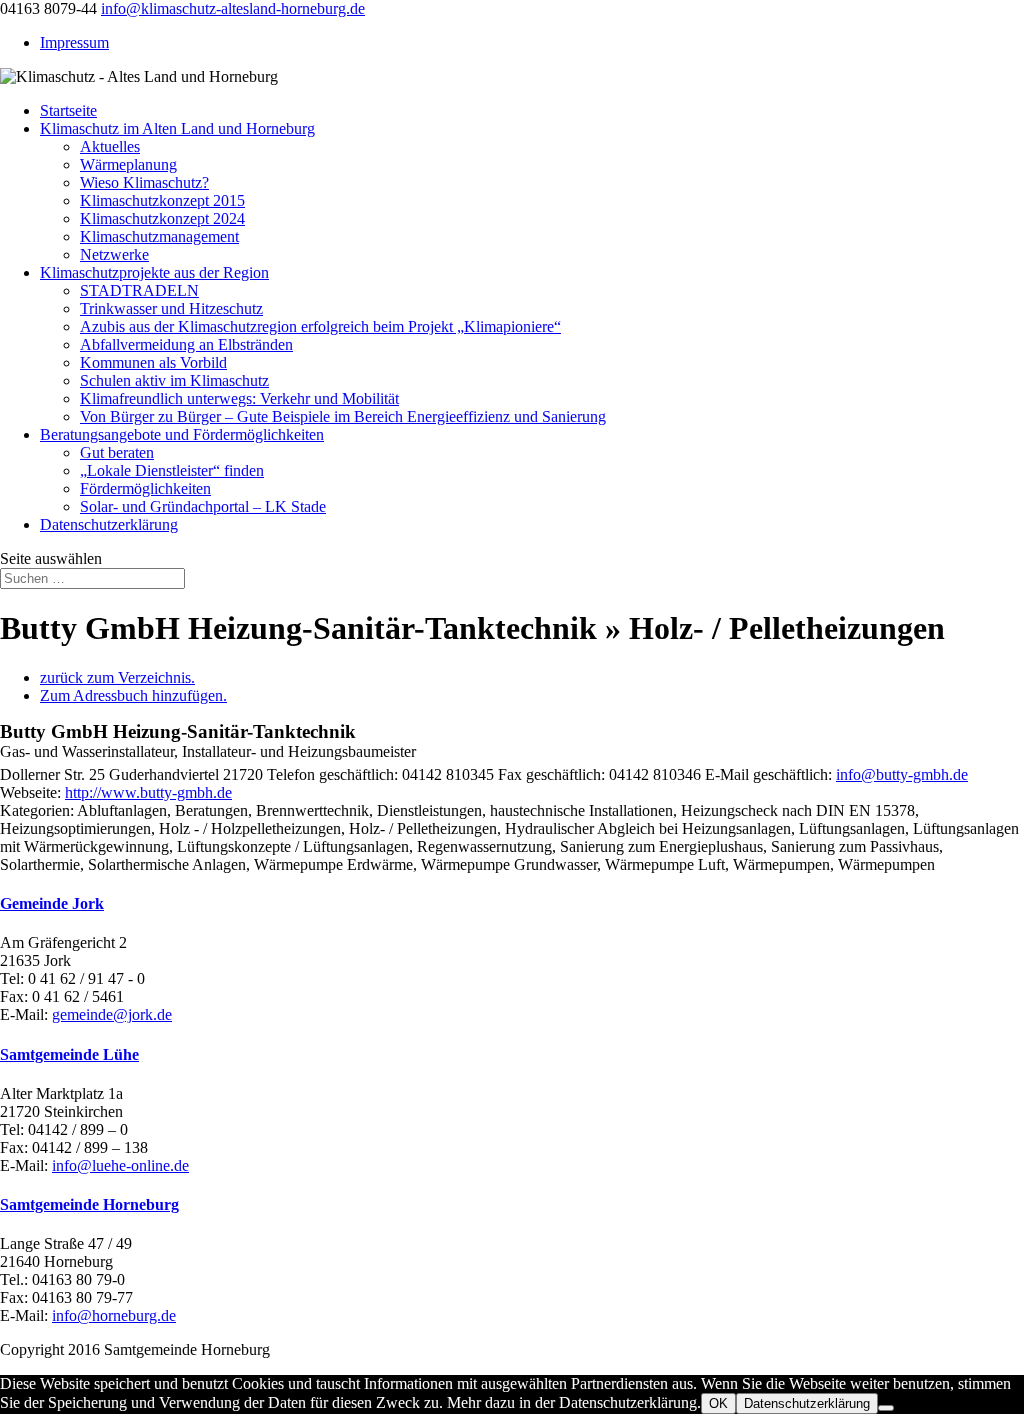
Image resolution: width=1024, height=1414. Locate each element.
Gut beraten (117, 452)
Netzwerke (114, 254)
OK (718, 1403)
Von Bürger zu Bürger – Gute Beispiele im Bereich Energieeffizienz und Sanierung (343, 416)
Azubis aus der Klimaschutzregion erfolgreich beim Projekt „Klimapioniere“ (320, 326)
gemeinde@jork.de (112, 1014)
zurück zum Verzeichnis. (117, 677)
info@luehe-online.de (120, 1165)
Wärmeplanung (128, 164)
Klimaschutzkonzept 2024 (162, 218)
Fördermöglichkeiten (145, 488)
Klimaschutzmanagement (159, 236)
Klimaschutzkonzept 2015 (162, 200)
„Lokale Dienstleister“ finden (172, 470)
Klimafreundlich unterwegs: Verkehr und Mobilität (239, 398)
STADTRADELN (139, 290)
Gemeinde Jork (52, 903)
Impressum (74, 42)
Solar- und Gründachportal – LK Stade (203, 506)
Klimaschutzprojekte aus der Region (154, 272)
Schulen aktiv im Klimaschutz (174, 380)
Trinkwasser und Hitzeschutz (171, 308)
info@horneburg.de (114, 1315)
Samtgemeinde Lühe (69, 1054)
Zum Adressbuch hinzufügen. (133, 695)
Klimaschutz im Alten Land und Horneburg (177, 128)
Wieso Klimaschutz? (144, 182)
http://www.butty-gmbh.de (148, 792)
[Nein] (886, 1408)
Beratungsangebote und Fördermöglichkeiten (182, 434)
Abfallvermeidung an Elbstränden (186, 344)
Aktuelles (110, 146)
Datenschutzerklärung (109, 524)
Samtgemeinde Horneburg (89, 1204)
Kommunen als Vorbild (153, 362)
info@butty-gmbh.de (902, 774)
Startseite (68, 110)
